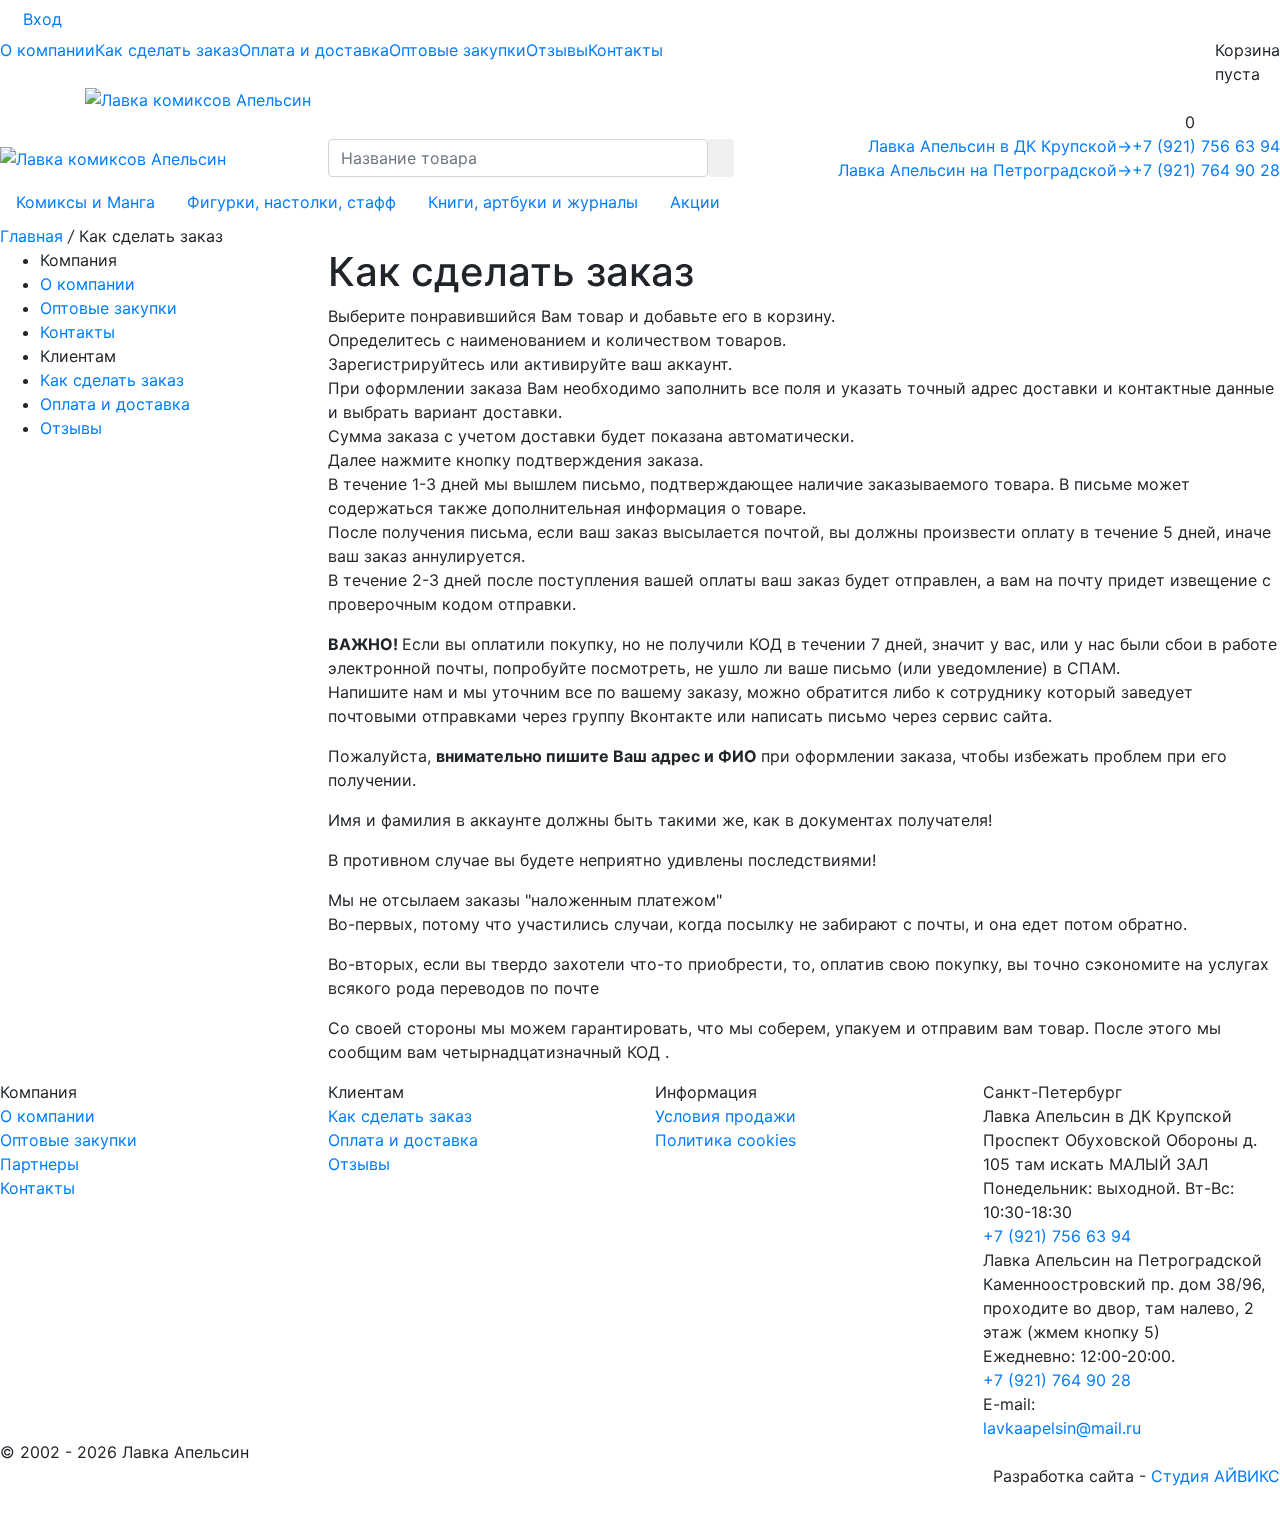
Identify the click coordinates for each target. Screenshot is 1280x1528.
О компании (47, 50)
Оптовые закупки (457, 50)
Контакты (625, 50)
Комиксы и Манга (85, 202)
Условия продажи (725, 1116)
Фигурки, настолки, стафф (291, 202)
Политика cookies (725, 1140)
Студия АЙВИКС (1215, 1476)
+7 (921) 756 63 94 (1206, 146)
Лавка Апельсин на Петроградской (985, 170)
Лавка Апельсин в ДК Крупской (1000, 146)
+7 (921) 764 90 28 (1206, 170)
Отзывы (557, 50)
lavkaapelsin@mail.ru (1062, 1428)
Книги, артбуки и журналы (533, 202)
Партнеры (39, 1164)
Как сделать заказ (167, 50)
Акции (695, 202)
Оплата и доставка (314, 50)
